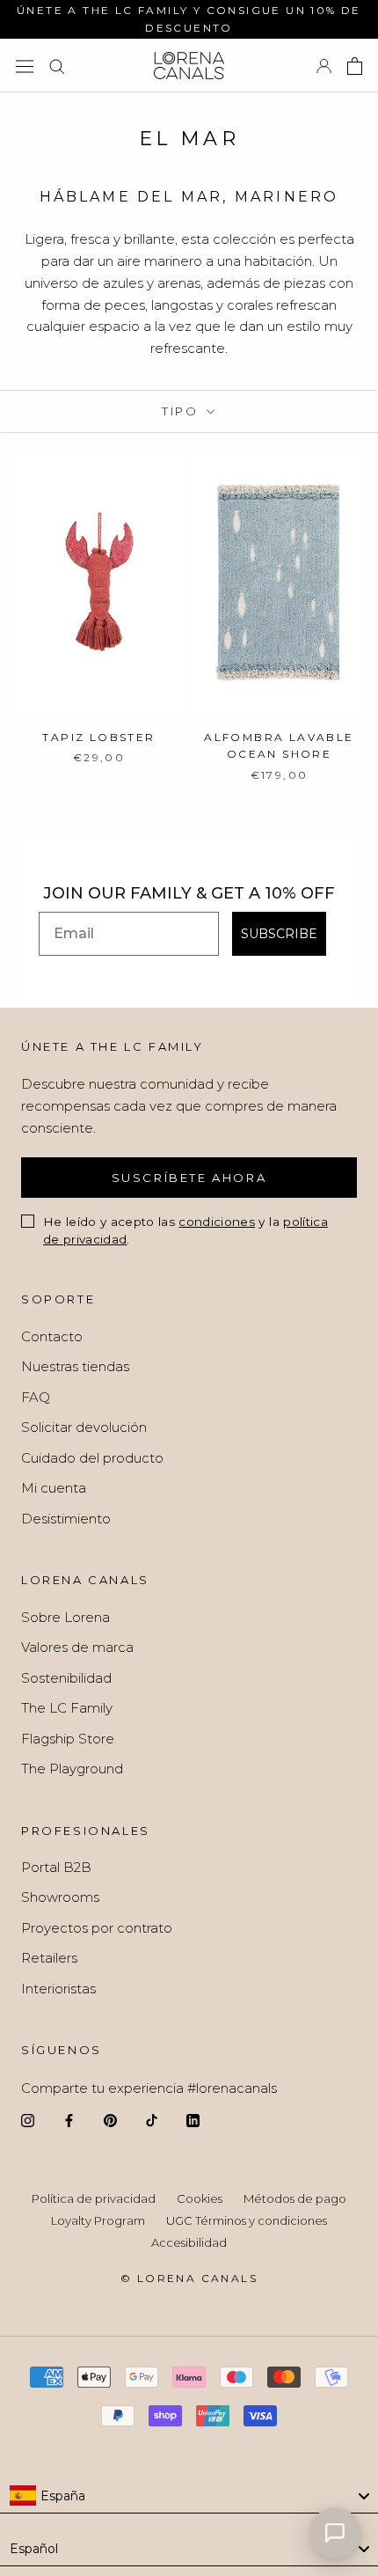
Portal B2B (56, 1867)
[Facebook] (69, 2121)
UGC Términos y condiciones (247, 2220)
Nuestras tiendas (75, 1366)
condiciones (217, 1222)
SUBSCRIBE (279, 934)
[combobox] (189, 2496)
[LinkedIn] (193, 2121)
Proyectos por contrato (97, 1928)
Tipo (182, 411)
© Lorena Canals (189, 2278)
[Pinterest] (110, 2121)
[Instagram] (28, 2121)
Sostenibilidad (66, 1678)
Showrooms (60, 1897)
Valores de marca (77, 1647)
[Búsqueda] (57, 66)
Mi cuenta (54, 1488)
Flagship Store (68, 1739)
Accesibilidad (189, 2242)
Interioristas (58, 1989)
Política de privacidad (94, 2198)
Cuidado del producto (92, 1458)
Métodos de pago (295, 2198)
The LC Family (67, 1708)
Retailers (49, 1958)
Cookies (200, 2198)
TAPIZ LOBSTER (98, 737)
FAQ (36, 1397)
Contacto (52, 1336)
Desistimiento (66, 1519)
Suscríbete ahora (189, 1178)
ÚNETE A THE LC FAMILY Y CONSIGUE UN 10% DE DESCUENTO (189, 19)
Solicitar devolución (84, 1427)
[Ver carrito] (355, 66)
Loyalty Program (98, 2220)
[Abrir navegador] (25, 66)
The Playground (72, 1769)
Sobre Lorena (65, 1617)
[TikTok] (152, 2121)
